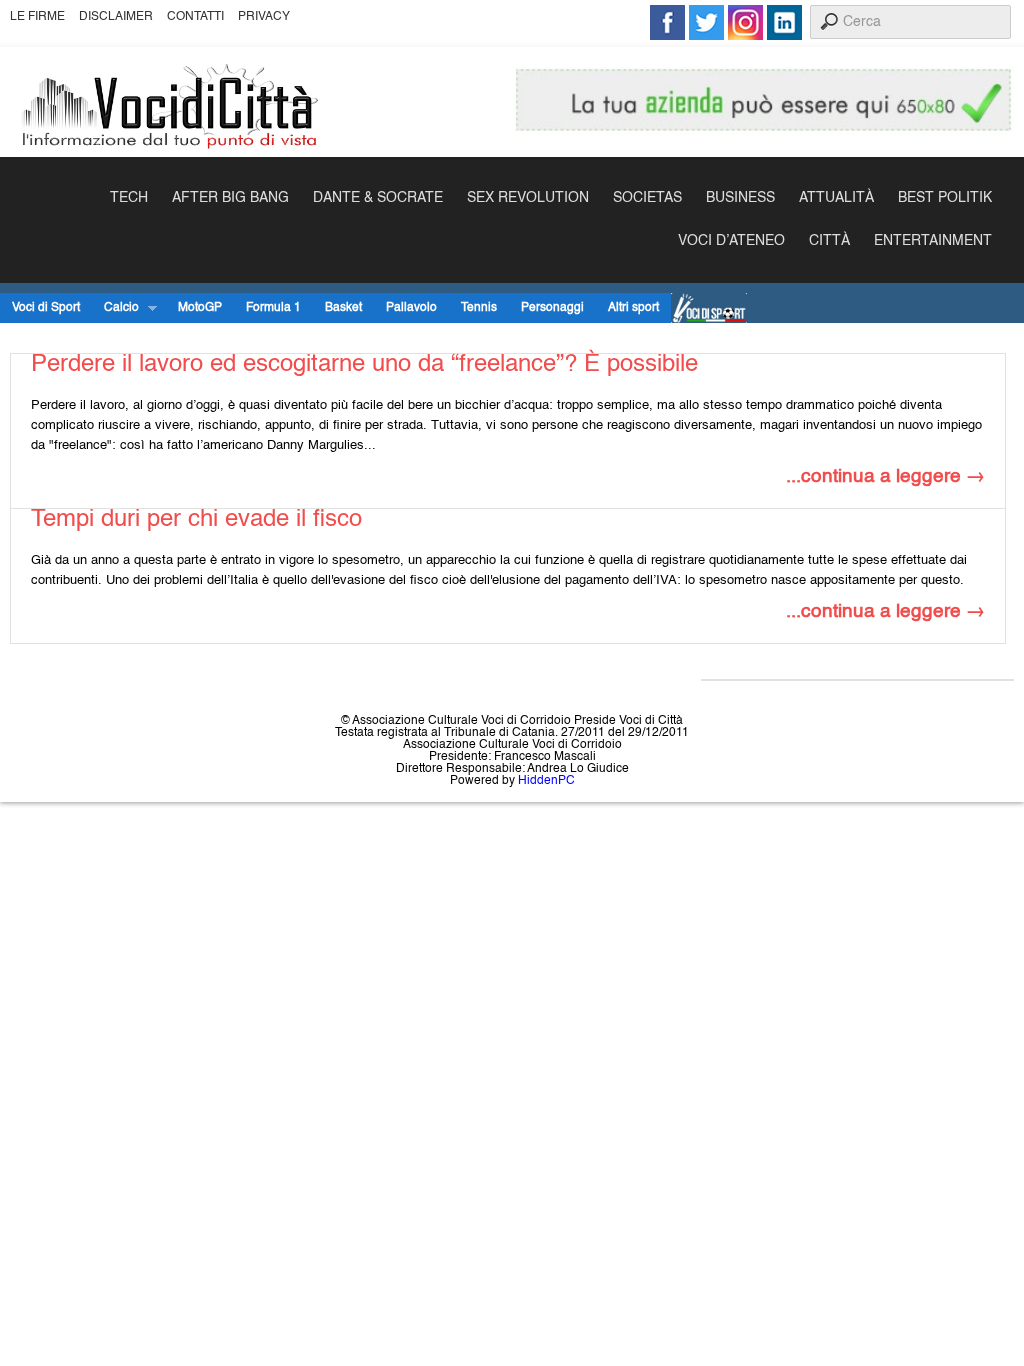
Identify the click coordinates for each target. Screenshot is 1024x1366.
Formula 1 (273, 308)
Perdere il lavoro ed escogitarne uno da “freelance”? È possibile (364, 365)
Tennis (479, 308)
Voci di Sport (46, 308)
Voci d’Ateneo (731, 241)
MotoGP (200, 308)
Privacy (264, 17)
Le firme (37, 17)
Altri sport (633, 308)
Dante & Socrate (378, 198)
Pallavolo (411, 308)
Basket (343, 308)
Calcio (115, 308)
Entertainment (933, 241)
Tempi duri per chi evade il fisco (196, 520)
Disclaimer (116, 17)
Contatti (195, 17)
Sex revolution (528, 198)
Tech (129, 198)
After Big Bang (230, 198)
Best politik (945, 198)
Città (829, 241)
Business (740, 198)
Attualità (836, 198)
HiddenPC (546, 781)
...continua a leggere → (885, 476)
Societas (647, 198)
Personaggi (552, 308)
